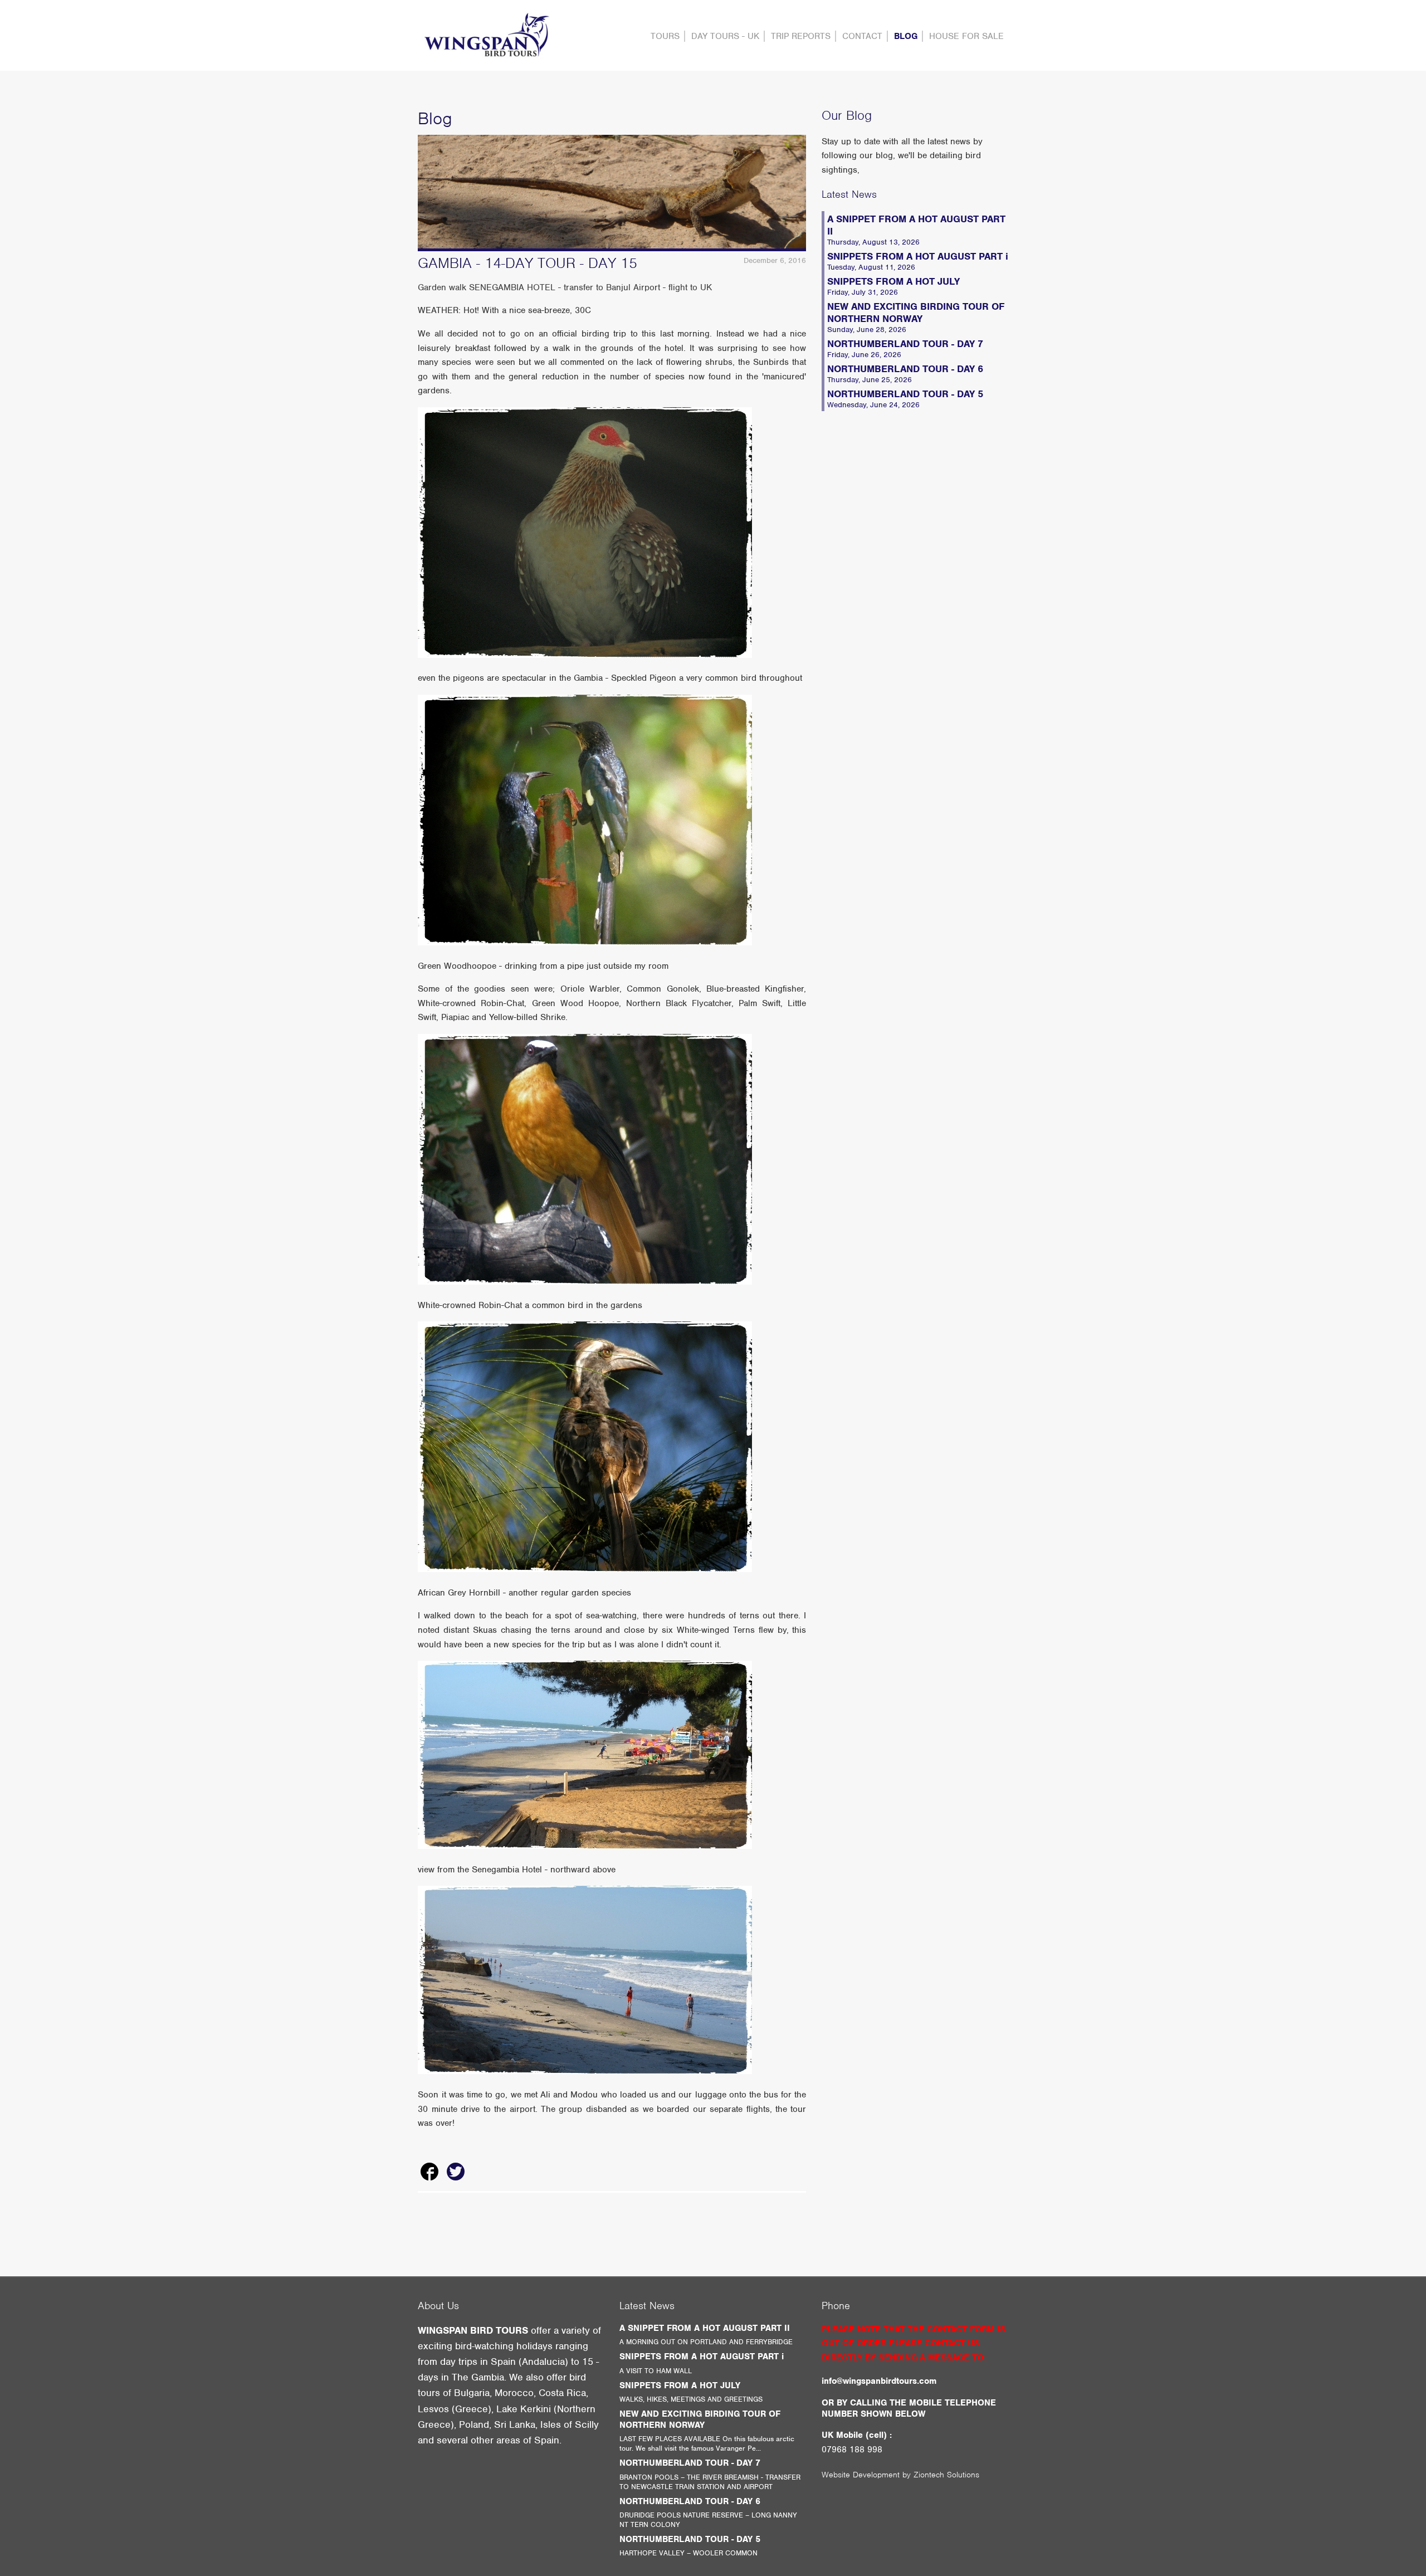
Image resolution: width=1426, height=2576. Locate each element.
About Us (438, 2306)
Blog (906, 36)
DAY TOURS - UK (725, 36)
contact (862, 36)
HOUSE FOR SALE (966, 36)
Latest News (849, 194)
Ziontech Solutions (946, 2475)
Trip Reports (801, 36)
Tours (665, 36)
